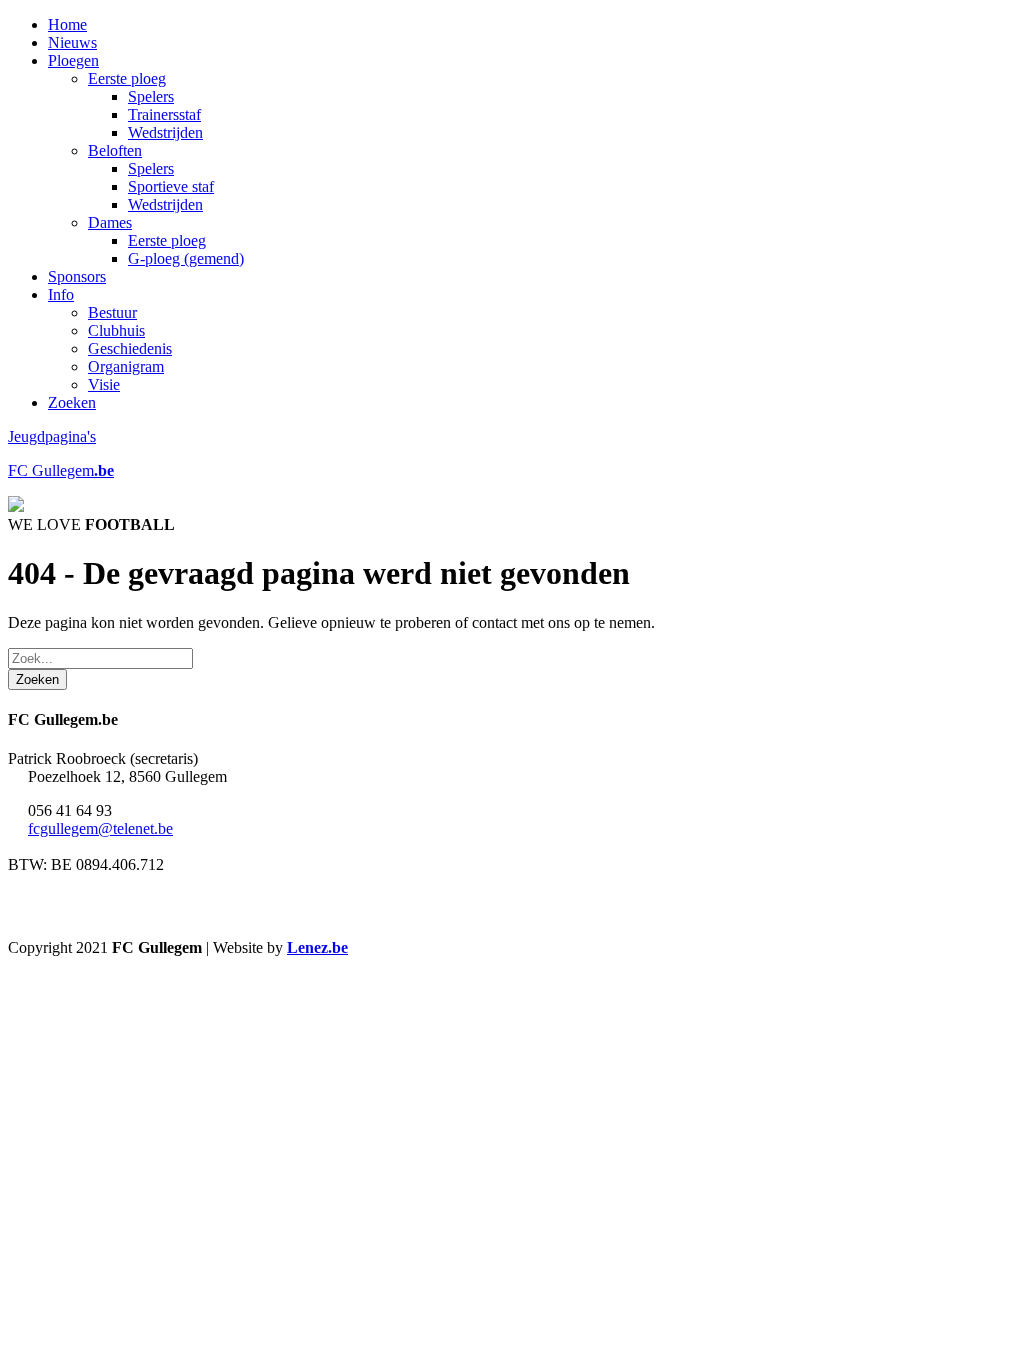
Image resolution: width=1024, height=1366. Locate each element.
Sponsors (77, 276)
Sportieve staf (171, 186)
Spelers (151, 96)
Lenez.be (317, 947)
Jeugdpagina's (52, 436)
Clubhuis (116, 330)
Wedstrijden (165, 132)
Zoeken (72, 402)
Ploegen (73, 60)
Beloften (115, 150)
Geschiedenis (130, 348)
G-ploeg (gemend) (186, 258)
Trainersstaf (164, 114)
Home (67, 24)
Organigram (126, 366)
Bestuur (112, 312)
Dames (110, 222)
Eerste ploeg (127, 78)
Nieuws (72, 42)
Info (61, 294)
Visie (104, 384)
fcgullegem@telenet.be (100, 828)
